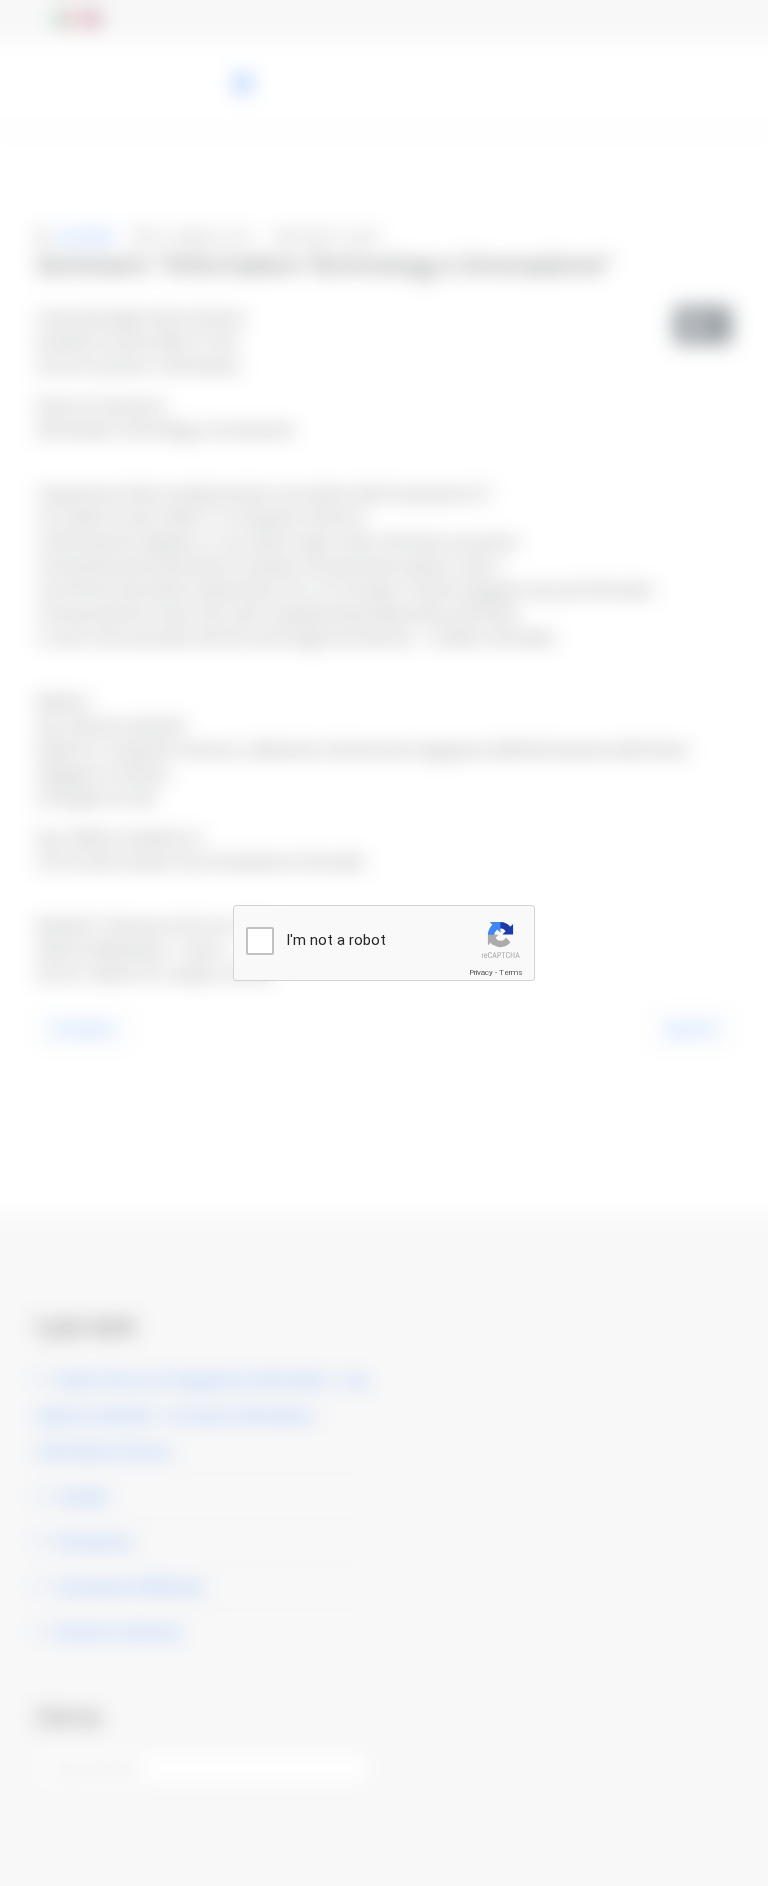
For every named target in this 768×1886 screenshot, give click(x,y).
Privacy (481, 972)
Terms (511, 972)
